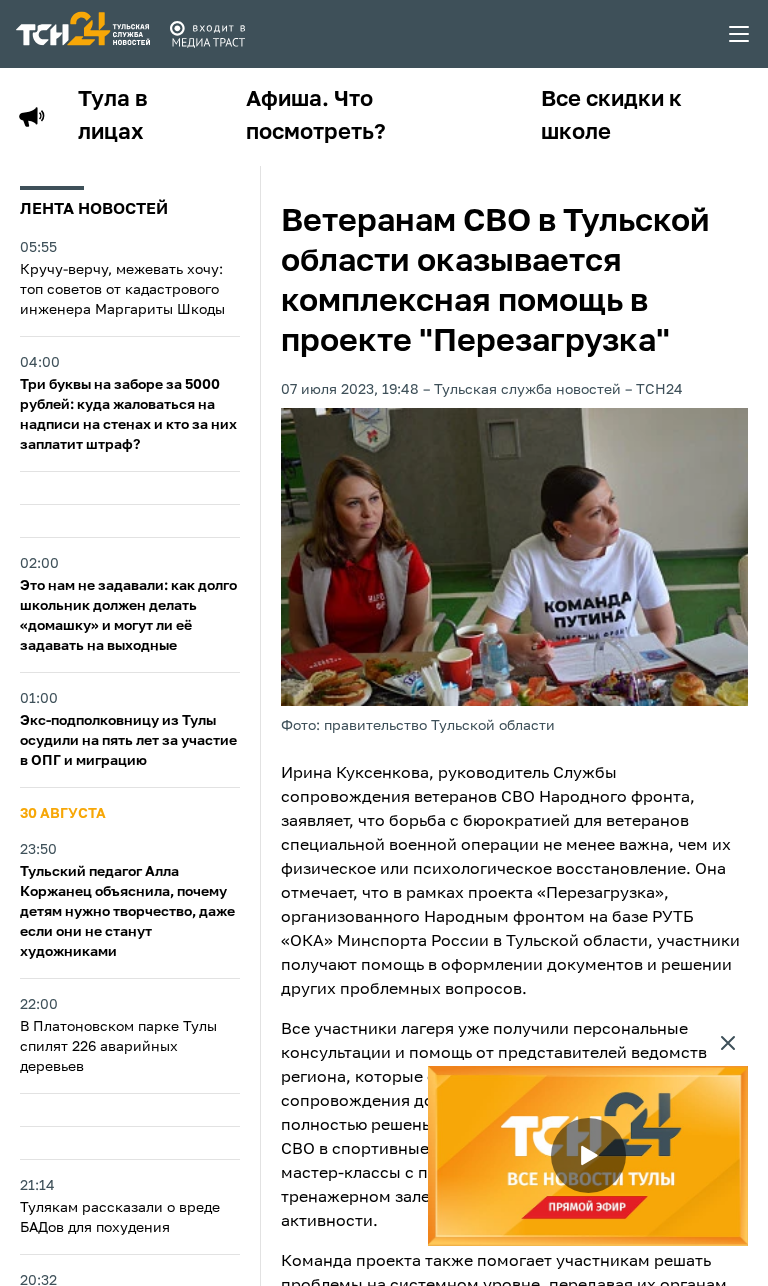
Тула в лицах (113, 116)
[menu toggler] (740, 34)
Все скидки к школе (611, 116)
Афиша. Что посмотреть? (316, 116)
